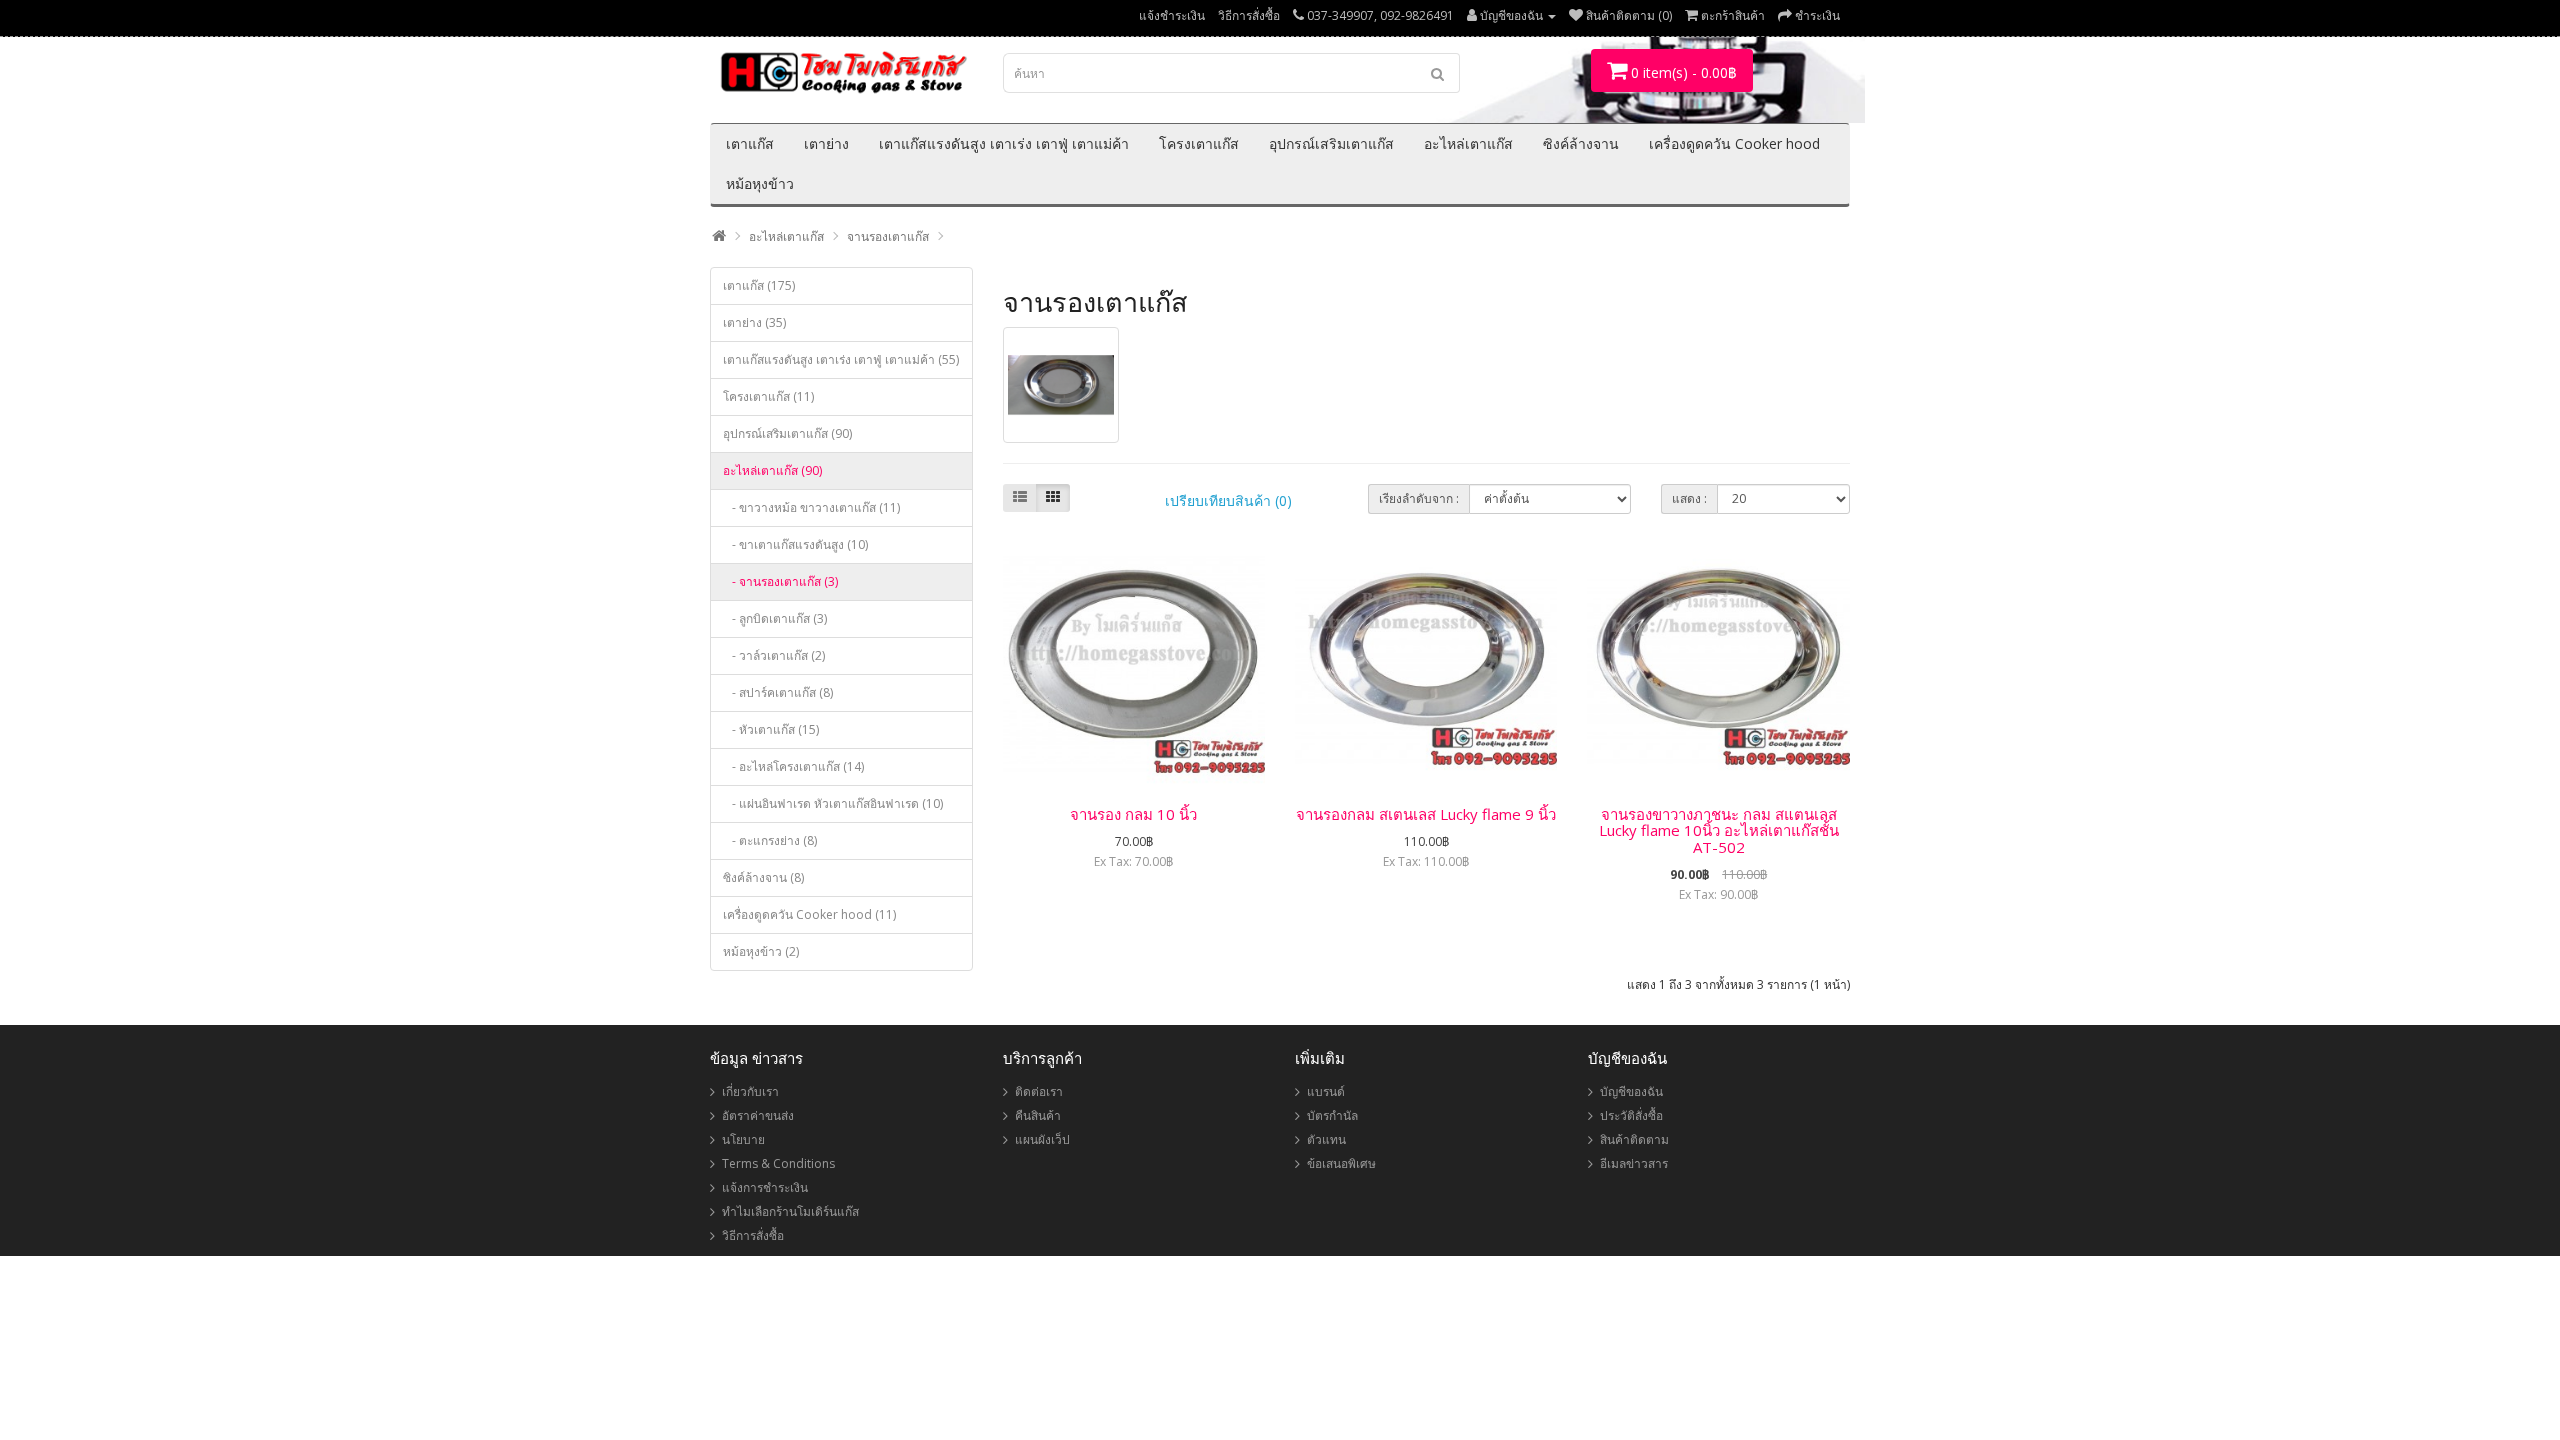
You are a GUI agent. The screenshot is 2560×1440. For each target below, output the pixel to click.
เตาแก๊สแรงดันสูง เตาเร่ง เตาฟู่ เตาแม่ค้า (1004, 143)
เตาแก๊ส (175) (759, 285)
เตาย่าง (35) (754, 322)
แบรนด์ (1326, 1091)
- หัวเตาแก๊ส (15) (771, 729)
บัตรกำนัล (1332, 1115)
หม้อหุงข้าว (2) (761, 951)
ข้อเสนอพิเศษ (1341, 1163)
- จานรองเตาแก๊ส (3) (780, 581)
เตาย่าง (826, 143)
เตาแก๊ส (750, 143)
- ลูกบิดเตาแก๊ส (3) (775, 618)
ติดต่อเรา (1039, 1091)
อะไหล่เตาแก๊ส (1468, 143)
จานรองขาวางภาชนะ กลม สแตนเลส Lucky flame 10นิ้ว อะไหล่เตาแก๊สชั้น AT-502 (1719, 830)
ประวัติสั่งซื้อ (1631, 1115)
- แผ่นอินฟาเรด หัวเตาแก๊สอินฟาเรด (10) (833, 803)
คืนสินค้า (1038, 1115)
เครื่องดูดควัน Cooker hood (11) (809, 914)
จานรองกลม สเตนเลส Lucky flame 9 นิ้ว (1426, 814)
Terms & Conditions (778, 1163)
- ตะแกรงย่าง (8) (770, 840)
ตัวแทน (1326, 1139)
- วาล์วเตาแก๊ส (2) (774, 655)
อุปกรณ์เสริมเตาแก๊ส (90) (787, 433)
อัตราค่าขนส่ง (758, 1115)
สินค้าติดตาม (1634, 1139)
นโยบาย (743, 1139)
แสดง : (1689, 498)
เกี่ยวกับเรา (750, 1091)
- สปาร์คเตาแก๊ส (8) (778, 692)
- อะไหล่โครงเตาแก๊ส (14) (793, 766)
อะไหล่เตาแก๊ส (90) (772, 470)
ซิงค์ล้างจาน (1581, 143)
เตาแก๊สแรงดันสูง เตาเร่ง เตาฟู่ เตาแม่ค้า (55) (841, 359)
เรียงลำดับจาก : (1419, 498)
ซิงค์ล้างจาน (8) (763, 877)
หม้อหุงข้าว (760, 183)
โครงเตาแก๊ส (1199, 143)
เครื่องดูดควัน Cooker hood (1734, 143)
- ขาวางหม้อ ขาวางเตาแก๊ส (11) (811, 507)
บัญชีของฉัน (1631, 1091)
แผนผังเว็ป (1042, 1139)
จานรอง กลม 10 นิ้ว (1133, 814)
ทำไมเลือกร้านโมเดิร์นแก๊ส (790, 1211)
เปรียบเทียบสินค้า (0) (1228, 500)
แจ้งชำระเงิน (1172, 15)
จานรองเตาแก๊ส (888, 236)
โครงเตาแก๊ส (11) (768, 396)
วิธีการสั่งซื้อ (1249, 15)
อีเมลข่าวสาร (1634, 1163)
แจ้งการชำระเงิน (765, 1187)
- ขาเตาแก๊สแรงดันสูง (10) (795, 544)
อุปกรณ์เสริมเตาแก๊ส (1331, 143)
